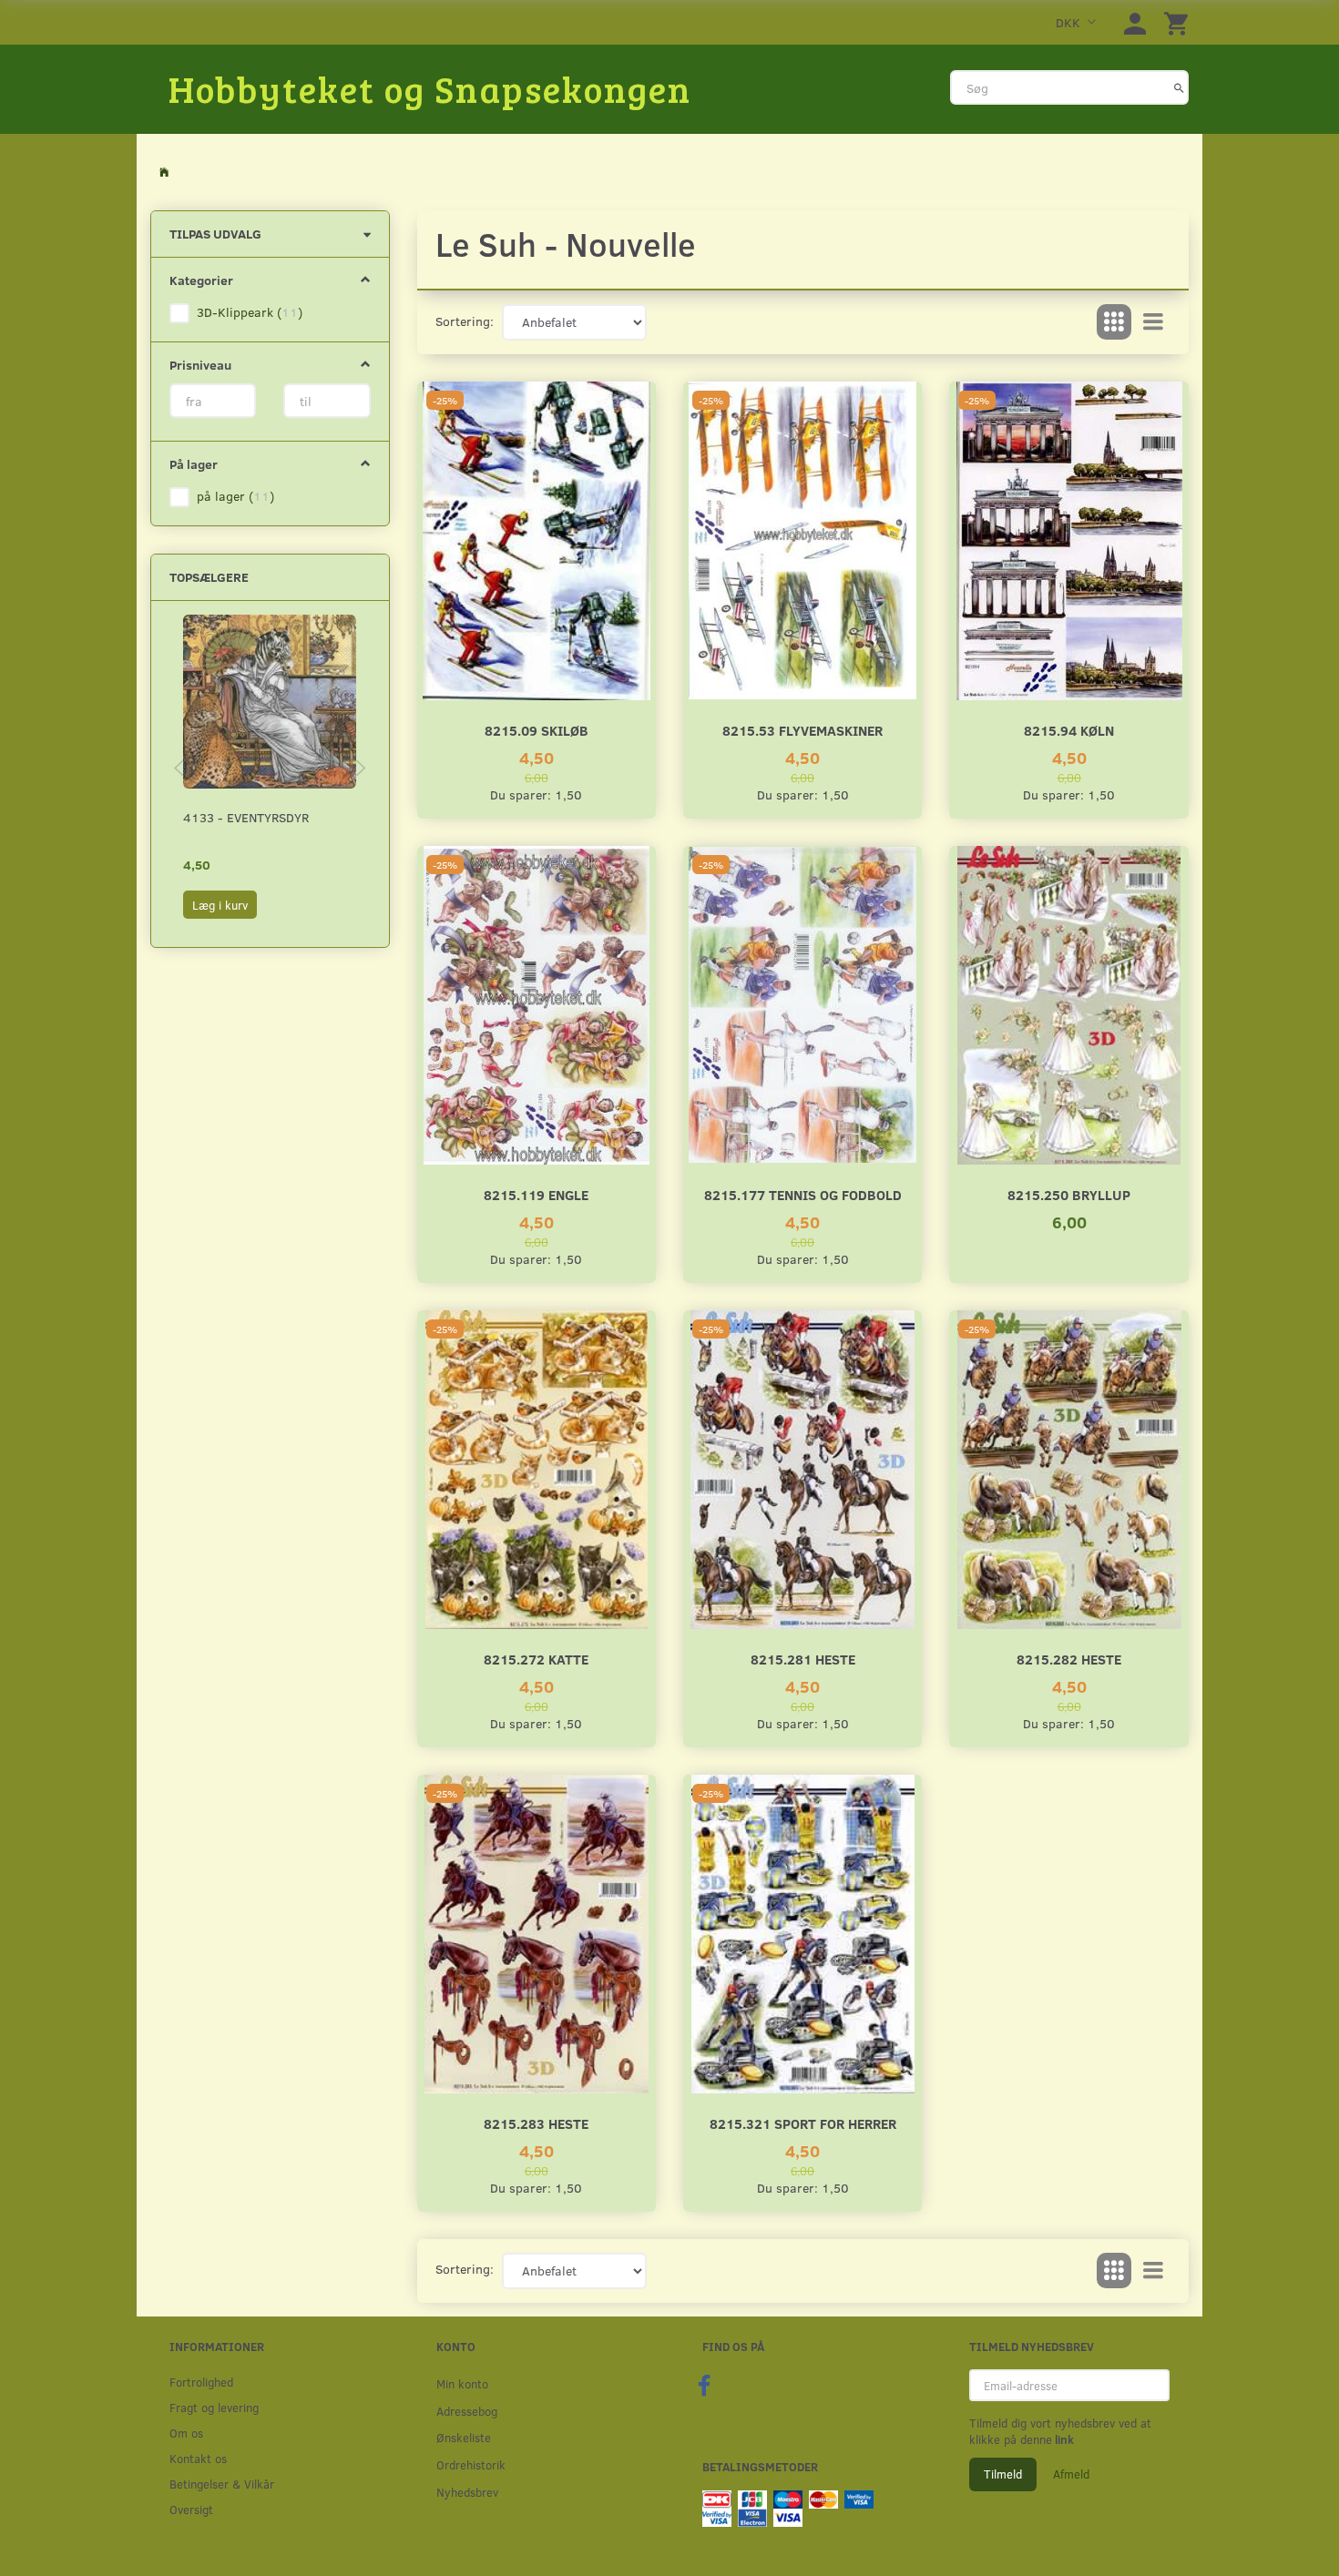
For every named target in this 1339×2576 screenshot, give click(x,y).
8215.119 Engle (536, 1194)
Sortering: (465, 321)
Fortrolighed (201, 2382)
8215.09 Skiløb (537, 730)
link (1063, 2439)
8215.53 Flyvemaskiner (802, 730)
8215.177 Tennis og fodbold (803, 1194)
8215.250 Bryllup (1069, 1194)
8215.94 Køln (1069, 730)
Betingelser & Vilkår (222, 2484)
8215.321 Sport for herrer (803, 2123)
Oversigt (191, 2509)
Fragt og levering (214, 2407)
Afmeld (1071, 2474)
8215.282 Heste (1069, 1659)
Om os (186, 2433)
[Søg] (1179, 87)
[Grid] (1114, 322)
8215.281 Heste (803, 1659)
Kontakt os (198, 2458)
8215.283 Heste (536, 2123)
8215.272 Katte (536, 1659)
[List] (1153, 322)
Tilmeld (1003, 2474)
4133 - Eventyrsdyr (246, 817)
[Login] (1135, 22)
